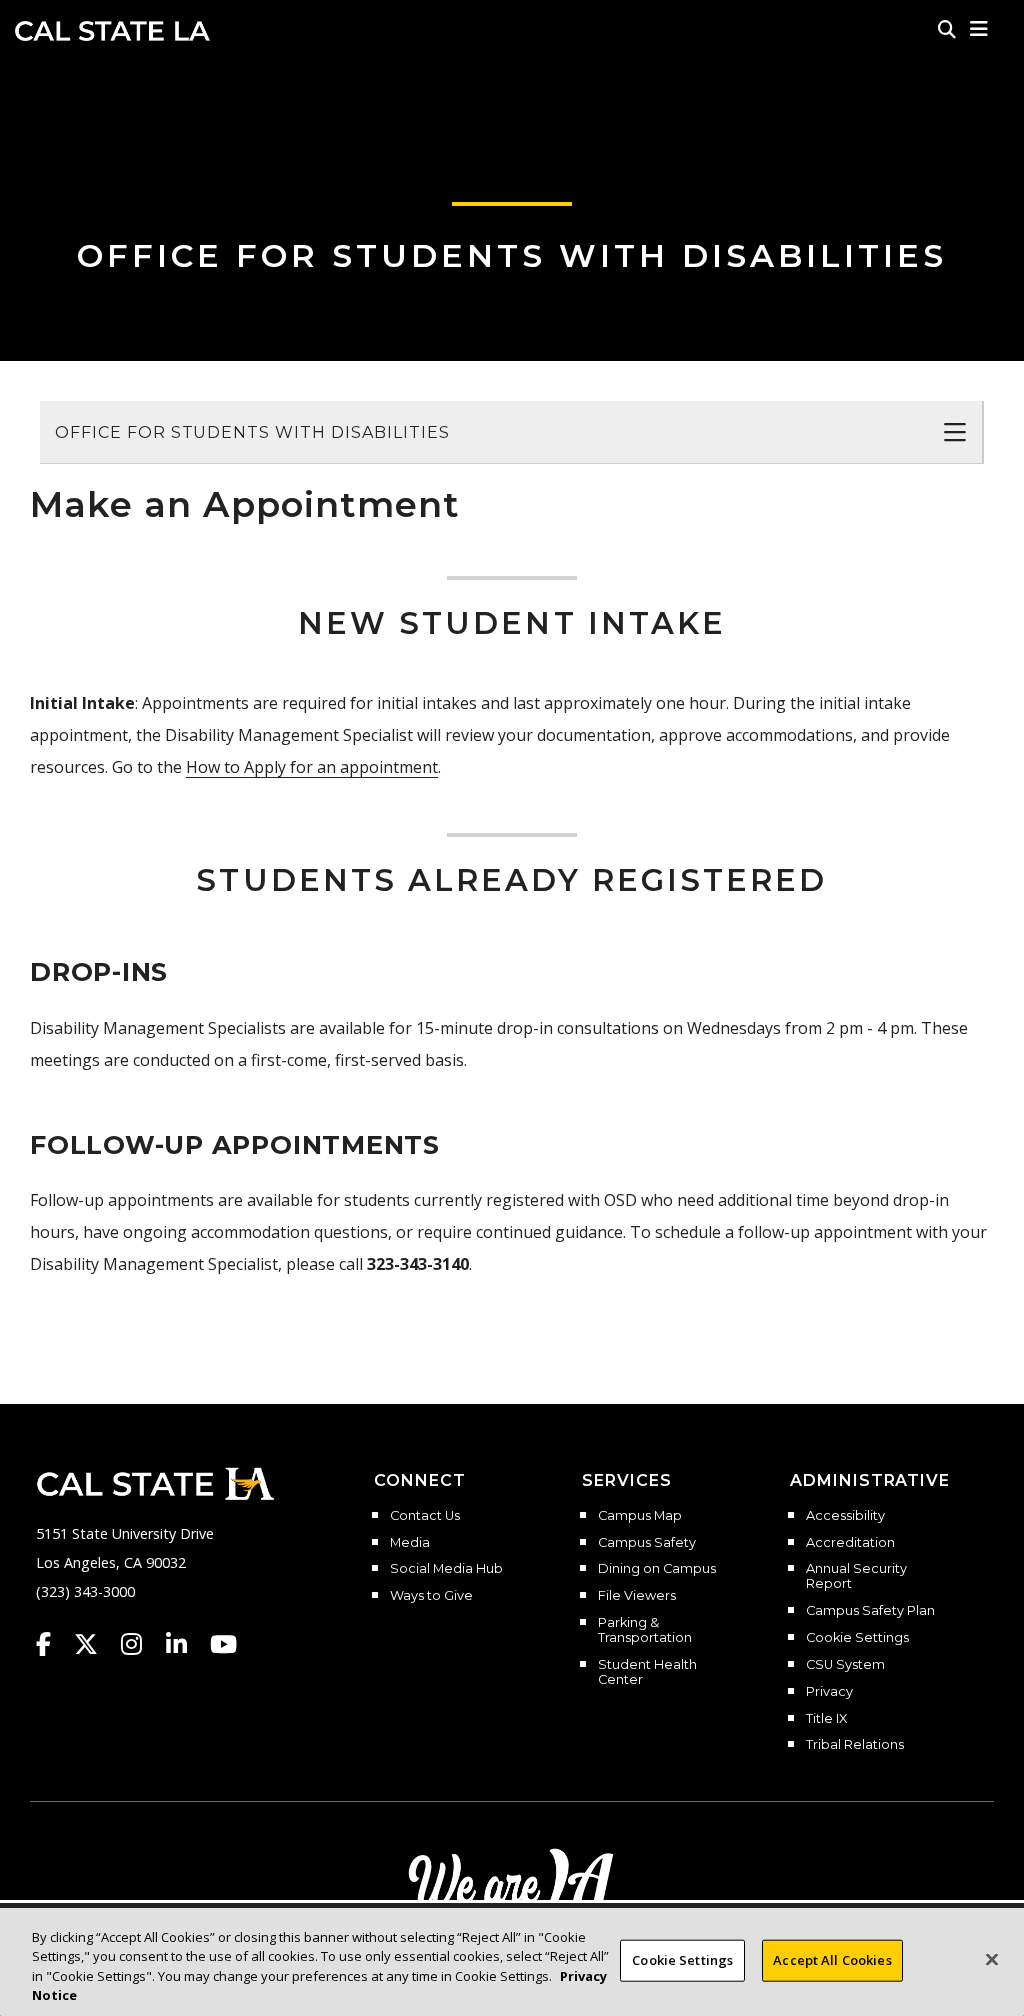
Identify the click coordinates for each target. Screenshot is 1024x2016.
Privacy (829, 1692)
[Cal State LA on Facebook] (53, 1644)
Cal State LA (112, 31)
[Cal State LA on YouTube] (223, 1644)
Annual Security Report (856, 1576)
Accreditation (850, 1543)
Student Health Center (647, 1672)
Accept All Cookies (832, 1960)
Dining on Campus (657, 1569)
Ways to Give (431, 1596)
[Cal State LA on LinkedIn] (186, 1644)
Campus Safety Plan (870, 1611)
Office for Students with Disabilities (512, 255)
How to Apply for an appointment (312, 767)
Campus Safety (647, 1543)
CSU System (845, 1665)
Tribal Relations (855, 1745)
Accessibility (845, 1516)
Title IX (826, 1719)
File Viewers (637, 1596)
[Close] (992, 1959)
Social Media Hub (446, 1569)
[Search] (947, 29)
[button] (979, 29)
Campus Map (640, 1516)
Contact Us (425, 1516)
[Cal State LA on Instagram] (141, 1644)
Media (410, 1543)
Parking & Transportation (645, 1630)
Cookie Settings (857, 1638)
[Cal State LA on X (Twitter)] (95, 1644)
